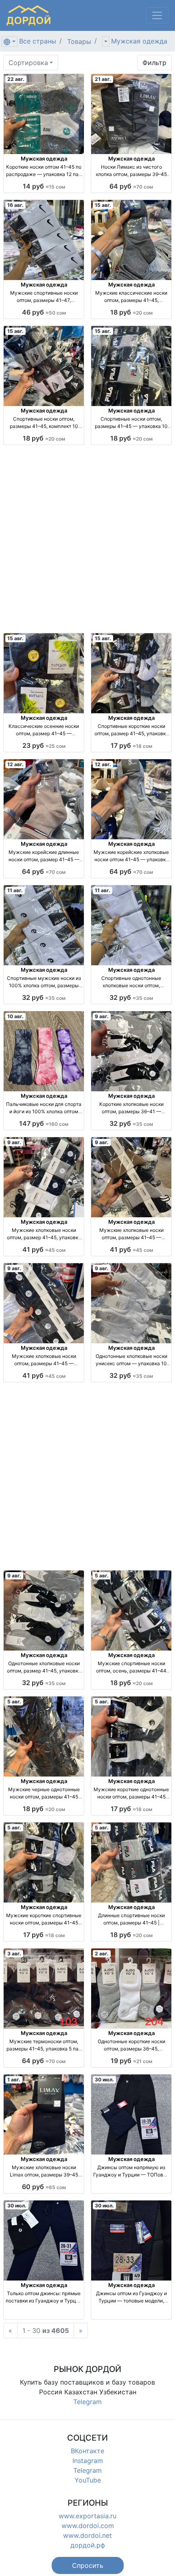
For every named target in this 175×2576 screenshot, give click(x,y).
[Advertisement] (87, 539)
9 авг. (102, 1016)
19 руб (131, 2061)
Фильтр (154, 63)
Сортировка (28, 63)
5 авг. (102, 1576)
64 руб (131, 186)
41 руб (44, 1249)
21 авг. (103, 79)
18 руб (131, 312)
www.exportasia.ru (87, 2516)
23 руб (44, 745)
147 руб (44, 1123)
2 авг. (102, 1954)
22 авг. (16, 79)
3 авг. (14, 1954)
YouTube (88, 2480)
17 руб (131, 745)
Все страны (38, 41)
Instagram (88, 2461)
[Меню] (157, 15)
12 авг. (15, 764)
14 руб (44, 186)
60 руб (44, 2187)
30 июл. (104, 2080)
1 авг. (14, 2080)
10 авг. (15, 1016)
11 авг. (15, 890)
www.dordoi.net (87, 2535)
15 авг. (103, 205)
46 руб (44, 312)
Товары (79, 41)
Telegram (87, 2402)
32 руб (44, 997)
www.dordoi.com (88, 2526)
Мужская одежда (139, 41)
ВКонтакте (87, 2451)
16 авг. (15, 205)
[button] (88, 2565)
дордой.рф (88, 2545)
